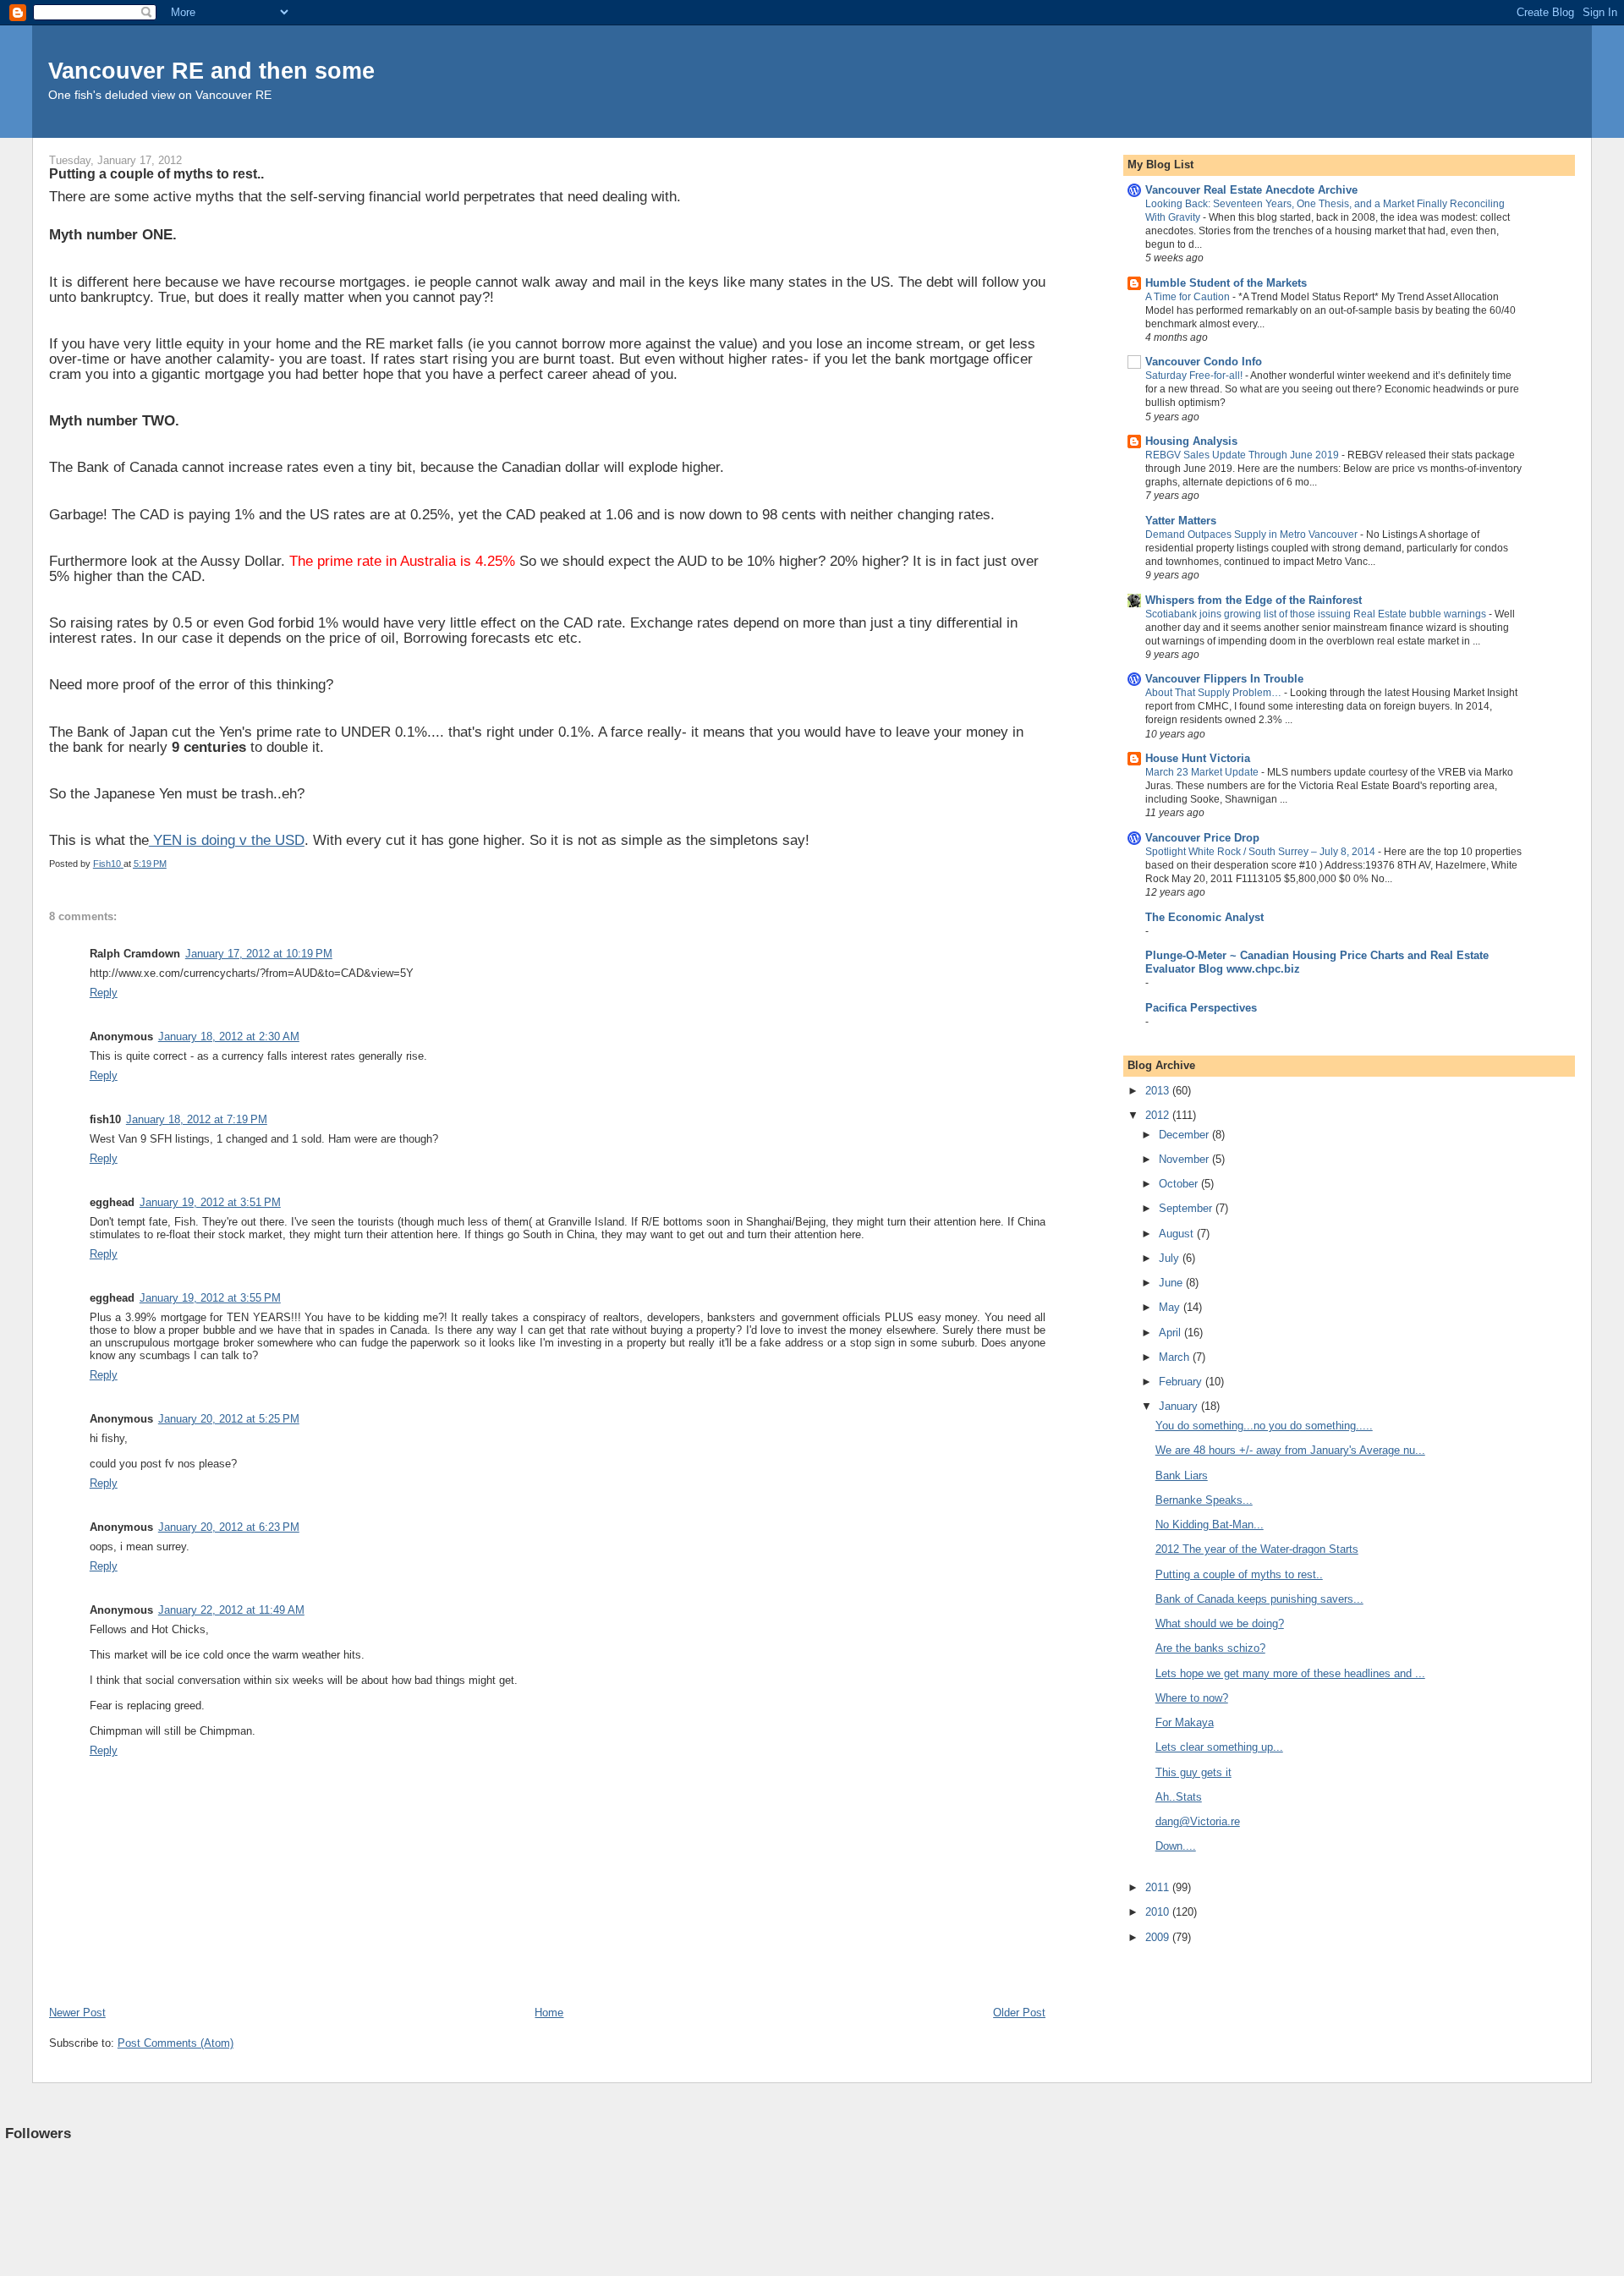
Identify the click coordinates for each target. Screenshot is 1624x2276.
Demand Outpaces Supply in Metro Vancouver (1253, 535)
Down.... (1176, 1846)
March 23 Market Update (1203, 772)
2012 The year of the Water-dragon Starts (1257, 1549)
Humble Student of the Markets (1226, 283)
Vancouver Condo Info (1204, 362)
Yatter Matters (1181, 521)
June (1172, 1283)
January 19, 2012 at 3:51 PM (210, 1202)
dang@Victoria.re (1198, 1821)
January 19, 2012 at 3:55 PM (210, 1298)
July (1171, 1258)
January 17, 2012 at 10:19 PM (259, 954)
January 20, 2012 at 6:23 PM (229, 1527)
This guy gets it (1193, 1772)
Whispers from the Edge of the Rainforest (1254, 600)
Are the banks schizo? (1210, 1648)
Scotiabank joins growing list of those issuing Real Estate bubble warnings (1317, 614)
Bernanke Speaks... (1204, 1500)
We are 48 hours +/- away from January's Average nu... (1290, 1450)
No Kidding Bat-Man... (1210, 1525)
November (1185, 1159)
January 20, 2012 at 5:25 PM (229, 1419)
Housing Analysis (1191, 441)
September (1187, 1208)
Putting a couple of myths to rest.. (1239, 1574)
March (1176, 1357)
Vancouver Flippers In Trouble (1224, 679)
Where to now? (1192, 1698)
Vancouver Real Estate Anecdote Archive (1251, 190)
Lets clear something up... (1219, 1747)
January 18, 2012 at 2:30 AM (229, 1037)
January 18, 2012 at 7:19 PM (197, 1119)
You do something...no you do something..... (1264, 1426)
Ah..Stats (1179, 1797)
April (1171, 1333)
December (1185, 1135)
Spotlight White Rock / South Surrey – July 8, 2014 (1262, 852)
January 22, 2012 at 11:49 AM (231, 1610)
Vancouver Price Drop (1202, 838)
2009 (1159, 1937)
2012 (1159, 1115)
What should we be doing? (1220, 1623)
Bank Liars (1182, 1475)
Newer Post (77, 2013)
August (1178, 1234)
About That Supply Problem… (1215, 693)
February (1182, 1382)
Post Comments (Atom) (176, 2043)
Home (549, 2013)
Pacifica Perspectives (1201, 1008)
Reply (104, 993)
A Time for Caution (1189, 297)
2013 (1159, 1091)
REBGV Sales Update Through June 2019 (1243, 455)
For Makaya (1185, 1722)
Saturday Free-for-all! (1195, 376)
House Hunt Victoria (1198, 758)
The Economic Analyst (1204, 917)
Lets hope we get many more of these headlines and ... (1290, 1673)
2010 (1159, 1912)
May (1171, 1307)
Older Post (1019, 2013)
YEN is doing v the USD (227, 840)
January (1180, 1406)
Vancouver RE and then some (211, 71)
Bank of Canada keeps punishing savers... (1259, 1599)
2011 (1159, 1887)
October (1180, 1184)
